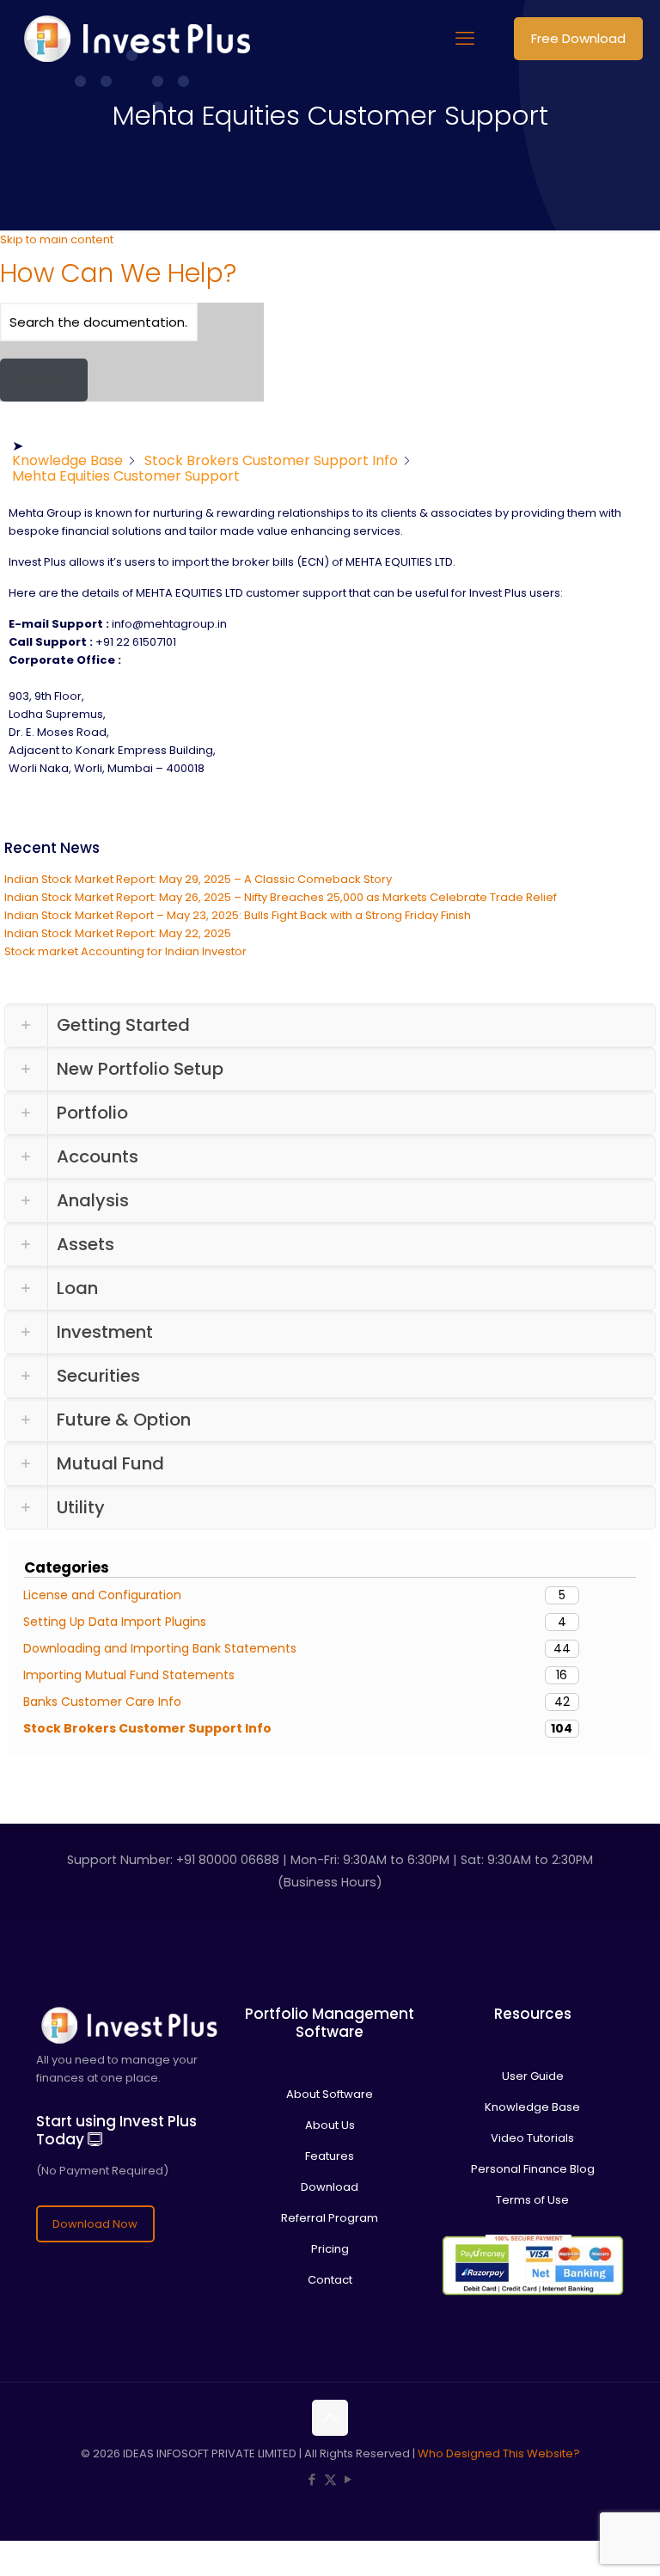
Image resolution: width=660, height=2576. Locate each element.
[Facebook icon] (312, 2479)
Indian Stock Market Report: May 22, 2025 (118, 933)
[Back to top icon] (330, 2418)
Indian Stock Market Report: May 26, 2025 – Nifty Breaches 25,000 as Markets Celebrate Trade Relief (281, 897)
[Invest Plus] (134, 39)
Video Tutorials (532, 2138)
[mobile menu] (465, 39)
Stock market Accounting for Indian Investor (125, 951)
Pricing (330, 2249)
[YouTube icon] (348, 2479)
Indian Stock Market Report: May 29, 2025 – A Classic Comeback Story (198, 879)
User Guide (533, 2076)
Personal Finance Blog (533, 2169)
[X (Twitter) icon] (330, 2479)
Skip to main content (57, 239)
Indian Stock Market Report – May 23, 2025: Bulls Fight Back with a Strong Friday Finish (238, 915)
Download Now (95, 2224)
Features (330, 2156)
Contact (330, 2280)
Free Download (578, 38)
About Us (330, 2125)
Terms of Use (532, 2200)
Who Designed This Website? (499, 2453)
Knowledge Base (532, 2107)
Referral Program (330, 2218)
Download (330, 2187)
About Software (330, 2094)
